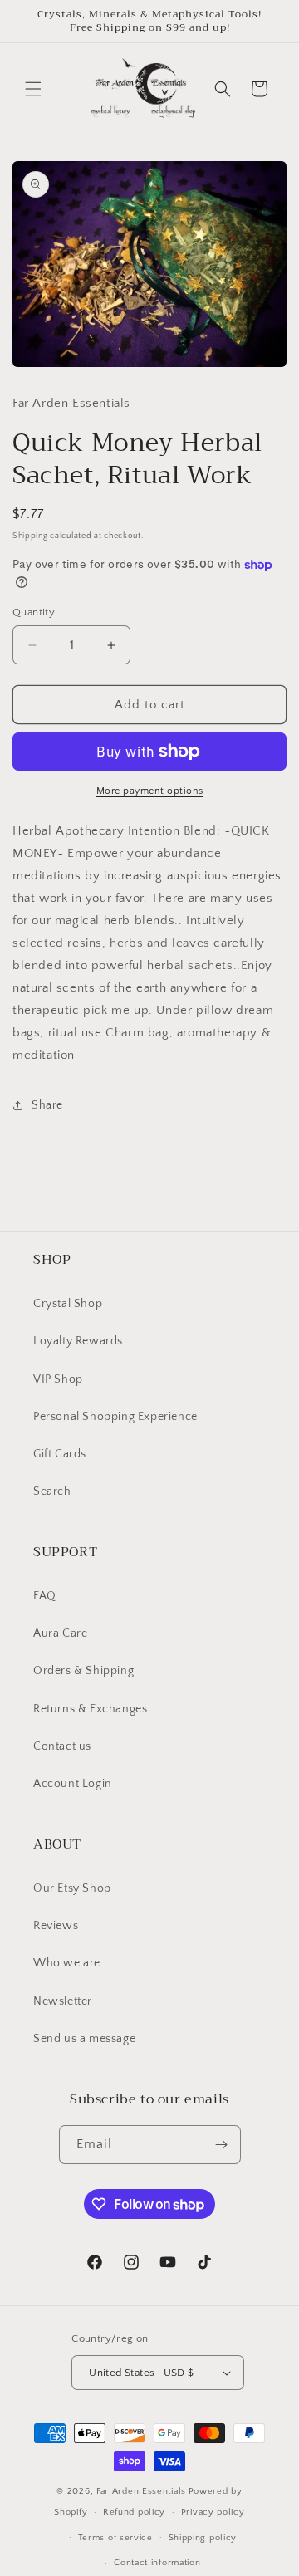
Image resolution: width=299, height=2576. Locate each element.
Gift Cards (60, 1454)
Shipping (30, 536)
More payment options (150, 791)
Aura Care (60, 1633)
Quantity (34, 612)
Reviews (56, 1926)
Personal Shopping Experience (115, 1417)
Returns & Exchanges (90, 1709)
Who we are (67, 1963)
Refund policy (134, 2512)
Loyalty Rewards (78, 1341)
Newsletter (63, 2001)
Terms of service (115, 2538)
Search (52, 1491)
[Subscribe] (222, 2145)
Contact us (62, 1746)
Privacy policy (213, 2512)
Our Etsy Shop (72, 1888)
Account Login (73, 1784)
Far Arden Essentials (141, 2491)
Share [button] (47, 1105)
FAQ (45, 1596)
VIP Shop (58, 1379)
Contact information (157, 2563)
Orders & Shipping (83, 1671)
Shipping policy (203, 2538)
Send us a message (84, 2039)
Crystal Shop (68, 1304)
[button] (33, 89)
